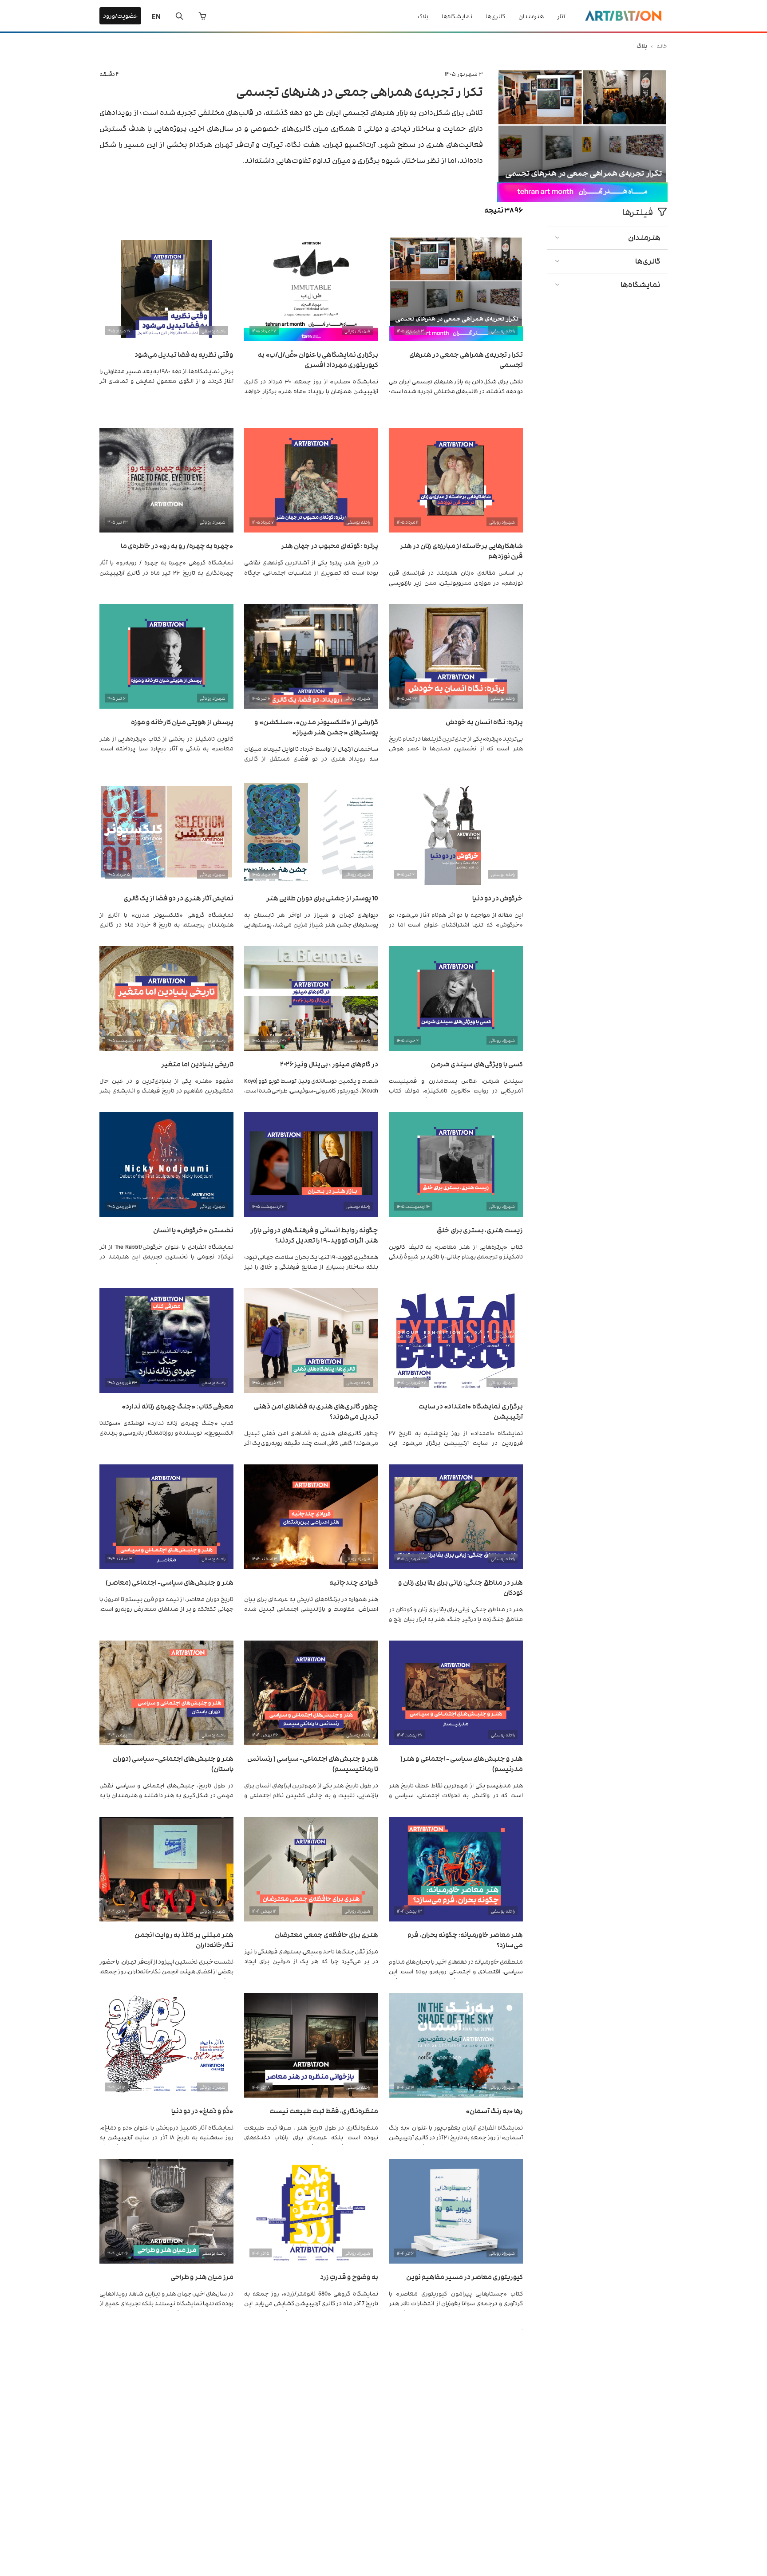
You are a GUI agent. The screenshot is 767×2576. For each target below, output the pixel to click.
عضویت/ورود (120, 15)
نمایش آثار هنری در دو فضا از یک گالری (178, 897)
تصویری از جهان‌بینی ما (489, 2442)
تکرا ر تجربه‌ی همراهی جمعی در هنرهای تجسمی (360, 91)
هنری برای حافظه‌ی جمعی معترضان (326, 1934)
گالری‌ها (495, 16)
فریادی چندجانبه (354, 1582)
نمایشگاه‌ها (457, 16)
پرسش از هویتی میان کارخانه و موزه (182, 721)
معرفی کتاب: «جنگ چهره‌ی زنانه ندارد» (178, 1406)
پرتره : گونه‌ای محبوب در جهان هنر (330, 545)
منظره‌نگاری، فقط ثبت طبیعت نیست (324, 2110)
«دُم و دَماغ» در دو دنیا (202, 2110)
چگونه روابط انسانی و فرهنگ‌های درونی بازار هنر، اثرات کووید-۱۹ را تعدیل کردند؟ (314, 1235)
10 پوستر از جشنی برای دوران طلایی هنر (322, 897)
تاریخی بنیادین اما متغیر (197, 1063)
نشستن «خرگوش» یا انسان (193, 1229)
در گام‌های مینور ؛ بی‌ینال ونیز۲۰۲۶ (329, 1063)
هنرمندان (531, 16)
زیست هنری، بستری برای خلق (480, 1229)
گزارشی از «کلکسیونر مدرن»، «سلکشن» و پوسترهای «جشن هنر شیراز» (316, 726)
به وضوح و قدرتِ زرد (349, 2276)
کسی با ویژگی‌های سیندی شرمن (477, 1063)
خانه (662, 45)
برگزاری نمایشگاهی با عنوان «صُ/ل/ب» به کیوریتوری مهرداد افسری (318, 359)
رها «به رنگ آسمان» (494, 2110)
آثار (561, 16)
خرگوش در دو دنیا (498, 897)
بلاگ (423, 16)
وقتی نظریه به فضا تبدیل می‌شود (184, 354)
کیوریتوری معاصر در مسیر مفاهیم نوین (465, 2276)
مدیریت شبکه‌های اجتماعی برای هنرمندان (172, 2442)
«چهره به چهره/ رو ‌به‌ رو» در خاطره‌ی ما (177, 545)
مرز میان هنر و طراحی (202, 2276)
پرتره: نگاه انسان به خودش (484, 721)
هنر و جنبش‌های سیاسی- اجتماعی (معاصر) (170, 1582)
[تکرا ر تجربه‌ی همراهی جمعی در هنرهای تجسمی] (582, 199)
